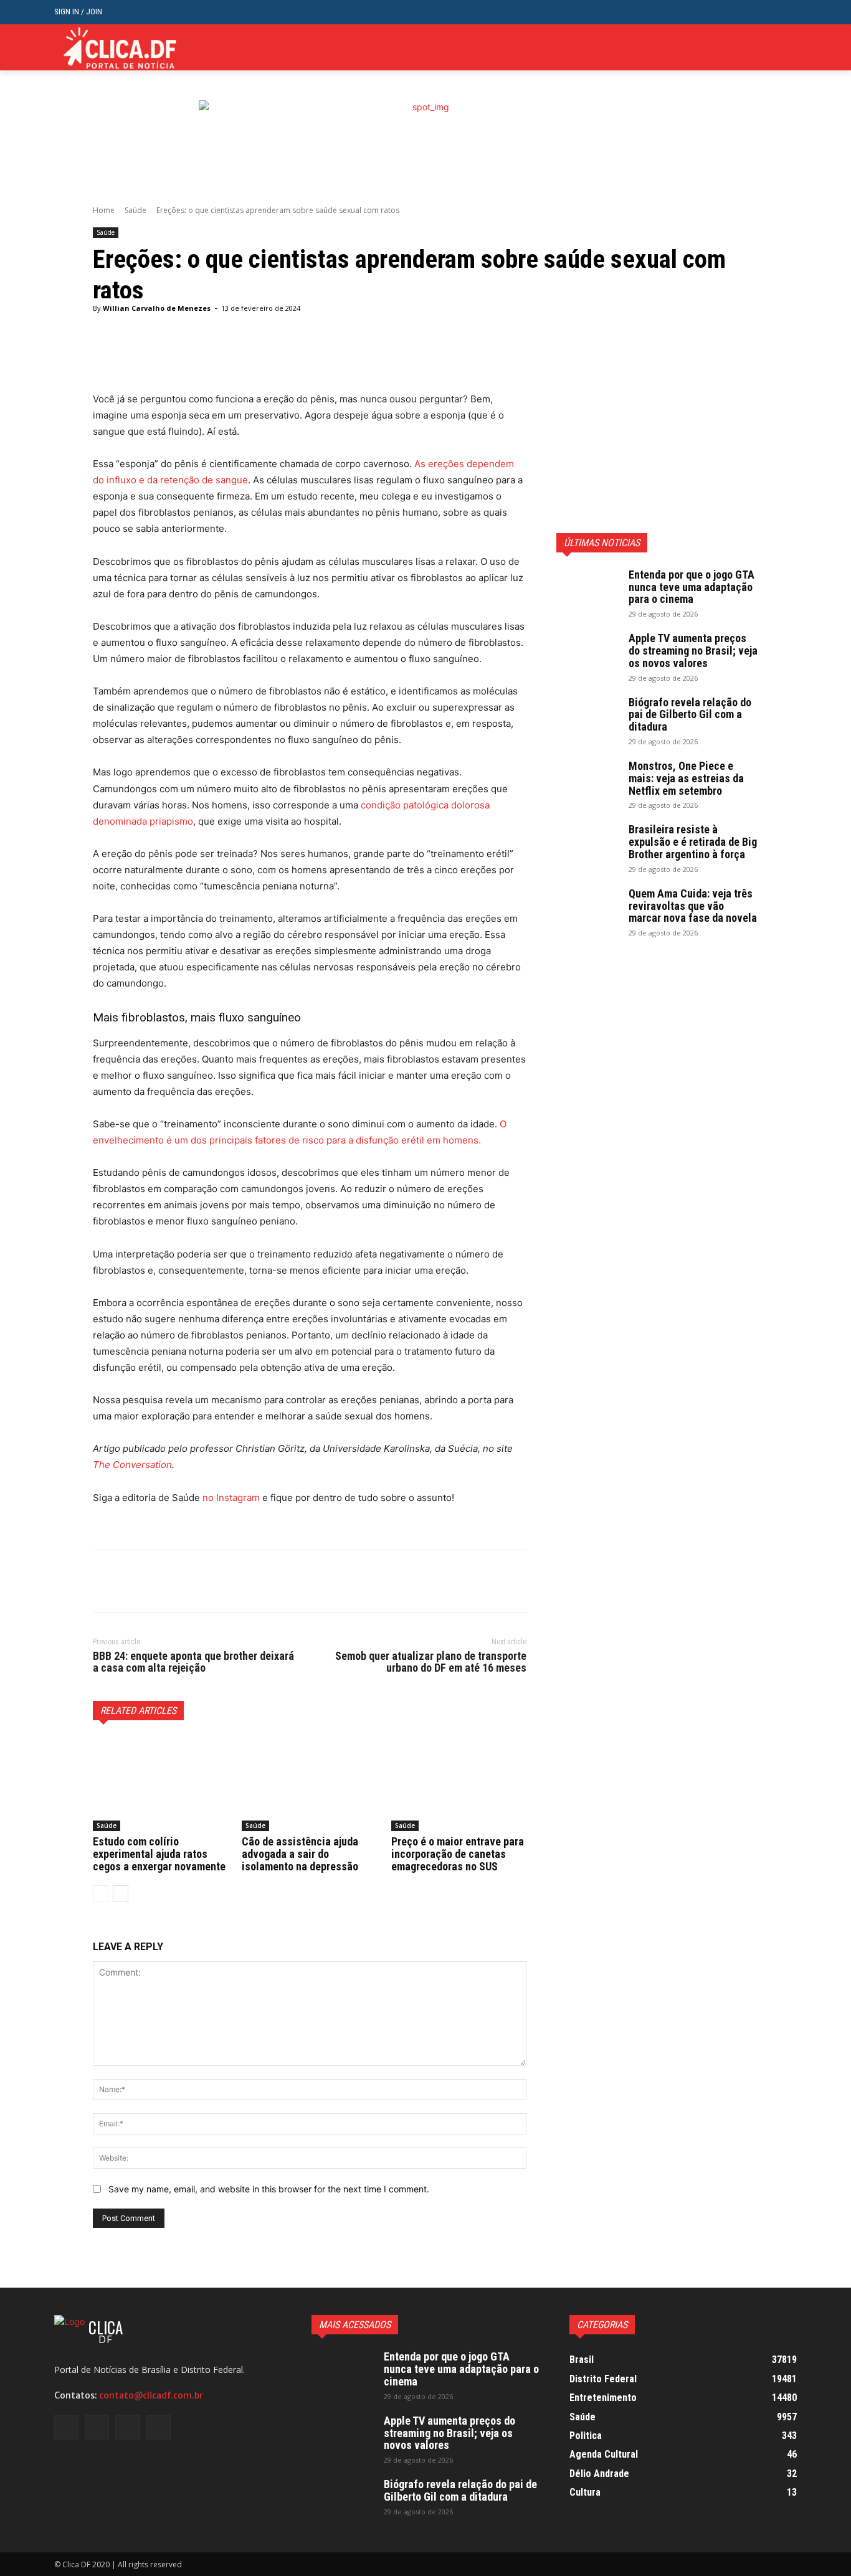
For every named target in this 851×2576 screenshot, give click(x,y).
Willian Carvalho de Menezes (157, 308)
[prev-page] (101, 1893)
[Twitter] (770, 48)
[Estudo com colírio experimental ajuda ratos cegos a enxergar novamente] (160, 1784)
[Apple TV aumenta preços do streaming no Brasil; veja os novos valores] (587, 654)
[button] (787, 12)
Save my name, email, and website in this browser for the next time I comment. (269, 2189)
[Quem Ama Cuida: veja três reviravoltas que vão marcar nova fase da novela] (587, 909)
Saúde (135, 210)
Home (104, 210)
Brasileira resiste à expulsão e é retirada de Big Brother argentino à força (693, 842)
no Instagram (231, 1498)
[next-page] (121, 1893)
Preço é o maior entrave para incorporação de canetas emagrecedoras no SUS (458, 1854)
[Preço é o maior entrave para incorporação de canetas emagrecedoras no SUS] (459, 1784)
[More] (412, 360)
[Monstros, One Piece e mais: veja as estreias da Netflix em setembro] (587, 782)
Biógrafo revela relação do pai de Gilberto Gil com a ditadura (690, 715)
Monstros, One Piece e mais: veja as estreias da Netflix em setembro (686, 778)
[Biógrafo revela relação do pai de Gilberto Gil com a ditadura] (587, 718)
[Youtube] (790, 48)
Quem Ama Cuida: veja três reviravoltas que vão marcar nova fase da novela (693, 906)
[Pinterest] (163, 1581)
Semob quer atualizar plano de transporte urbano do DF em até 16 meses (431, 1662)
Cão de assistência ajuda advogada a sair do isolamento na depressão (300, 1854)
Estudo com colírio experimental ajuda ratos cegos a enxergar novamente (159, 1854)
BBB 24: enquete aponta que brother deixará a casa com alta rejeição (193, 1662)
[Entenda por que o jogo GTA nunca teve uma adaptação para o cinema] (587, 590)
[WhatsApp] (191, 1581)
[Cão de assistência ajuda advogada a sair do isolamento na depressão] (309, 1784)
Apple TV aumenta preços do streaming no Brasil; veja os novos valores (693, 651)
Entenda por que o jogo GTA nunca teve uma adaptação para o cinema (692, 587)
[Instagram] (752, 48)
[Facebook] (732, 48)
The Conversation (132, 1465)
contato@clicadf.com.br (151, 2395)
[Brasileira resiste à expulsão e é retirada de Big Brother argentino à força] (587, 845)
